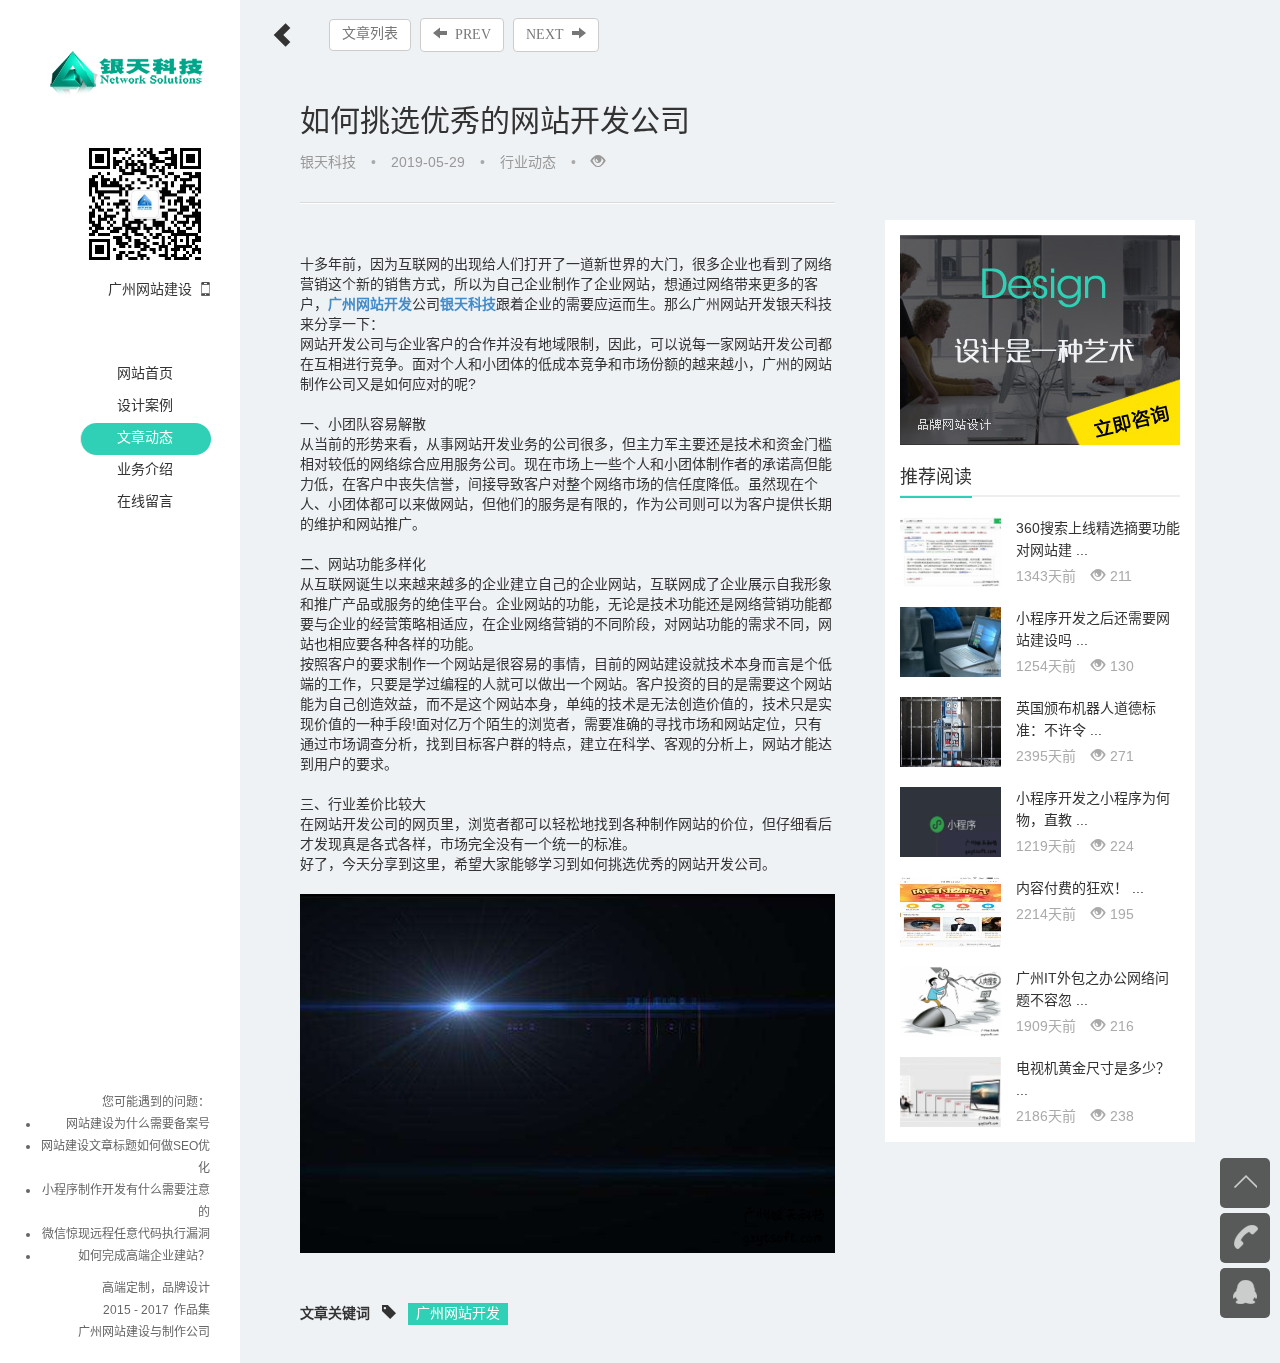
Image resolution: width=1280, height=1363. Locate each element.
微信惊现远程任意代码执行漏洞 (126, 1234)
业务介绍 (145, 469)
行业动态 (528, 162)
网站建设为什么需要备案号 (138, 1124)
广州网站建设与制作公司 (144, 1332)
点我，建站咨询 (1205, 1291)
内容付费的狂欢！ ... (1080, 888)
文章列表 (370, 33)
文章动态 (145, 437)
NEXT (545, 34)
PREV (473, 34)
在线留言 (145, 501)
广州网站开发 (458, 1313)
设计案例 (145, 405)
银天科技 (468, 304)
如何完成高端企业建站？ (144, 1256)
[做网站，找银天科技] (1040, 339)
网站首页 (145, 373)
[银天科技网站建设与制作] (129, 68)
